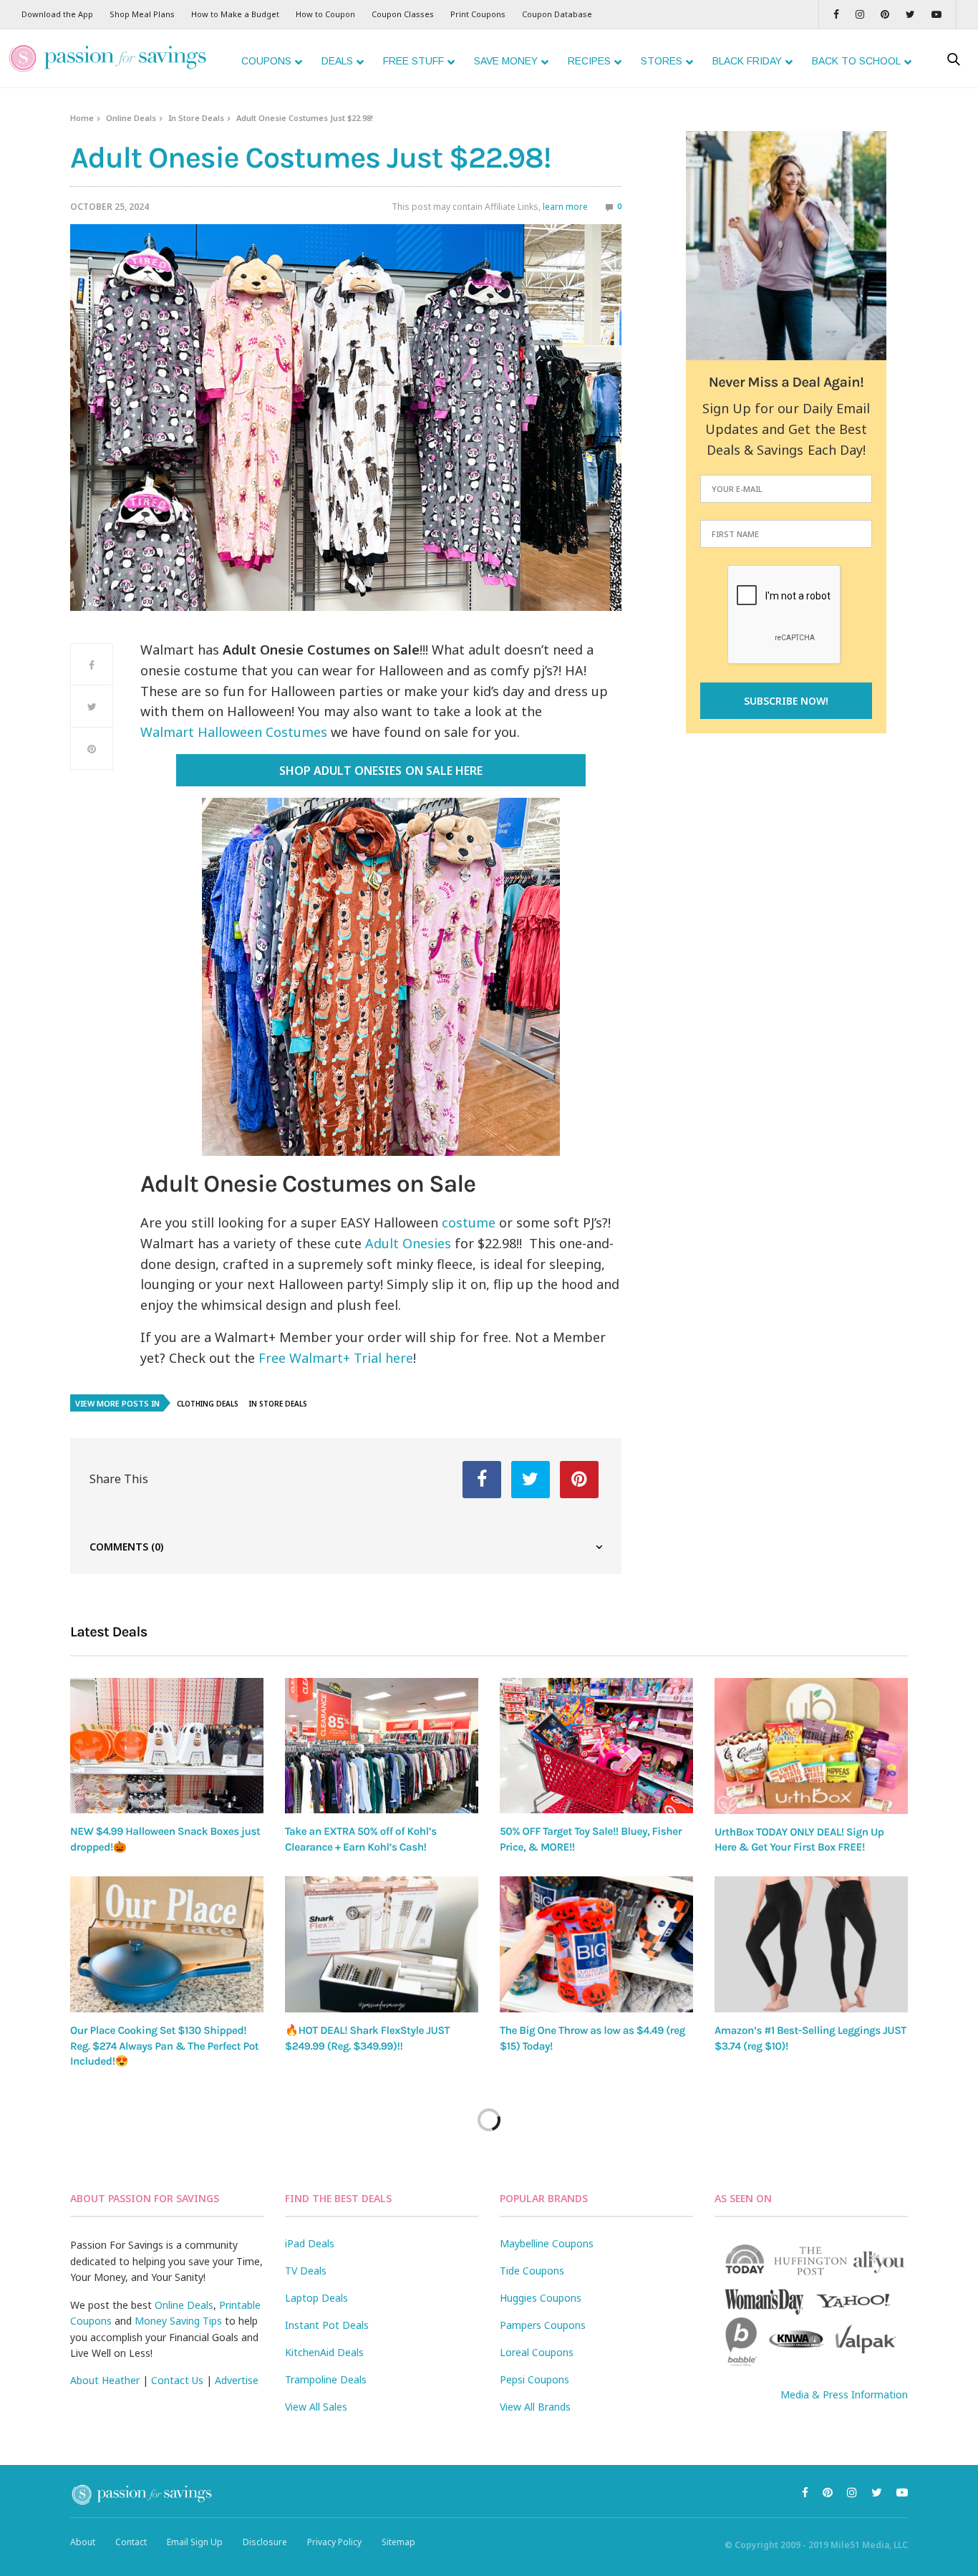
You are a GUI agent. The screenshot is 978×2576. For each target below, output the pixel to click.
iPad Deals (310, 2243)
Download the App (57, 14)
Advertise (237, 2380)
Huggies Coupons (541, 2298)
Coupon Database (557, 14)
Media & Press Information (844, 2394)
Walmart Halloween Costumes (234, 732)
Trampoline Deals (326, 2379)
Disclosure (265, 2542)
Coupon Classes (403, 14)
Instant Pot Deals (327, 2325)
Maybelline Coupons (547, 2243)
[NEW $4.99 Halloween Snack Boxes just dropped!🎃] (167, 1746)
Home (82, 118)
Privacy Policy (334, 2542)
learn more (565, 207)
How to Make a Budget (235, 14)
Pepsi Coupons (534, 2379)
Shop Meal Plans (142, 14)
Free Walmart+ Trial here (336, 1358)
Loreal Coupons (537, 2352)
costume (469, 1222)
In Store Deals (196, 118)
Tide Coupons (532, 2271)
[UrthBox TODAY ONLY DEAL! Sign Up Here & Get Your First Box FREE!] (811, 1746)
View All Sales (316, 2407)
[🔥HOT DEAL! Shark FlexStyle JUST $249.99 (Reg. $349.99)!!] (382, 1944)
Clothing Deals (208, 1404)
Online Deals (131, 118)
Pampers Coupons (543, 2325)
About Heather (105, 2380)
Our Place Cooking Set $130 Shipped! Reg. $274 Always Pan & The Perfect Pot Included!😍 (164, 2046)
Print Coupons (478, 14)
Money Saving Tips (178, 2321)
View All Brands (535, 2407)
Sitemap (398, 2542)
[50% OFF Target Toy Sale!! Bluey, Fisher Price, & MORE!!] (596, 1746)
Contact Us (177, 2380)
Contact (131, 2542)
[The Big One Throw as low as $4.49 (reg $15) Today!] (596, 1944)
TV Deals (306, 2271)
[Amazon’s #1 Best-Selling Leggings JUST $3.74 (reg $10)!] (811, 1944)
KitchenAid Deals (324, 2352)
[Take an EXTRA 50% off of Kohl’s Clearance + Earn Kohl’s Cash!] (382, 1746)
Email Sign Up (195, 2542)
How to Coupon (325, 14)
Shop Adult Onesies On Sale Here (381, 771)
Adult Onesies (408, 1243)
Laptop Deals (316, 2298)
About (83, 2542)
